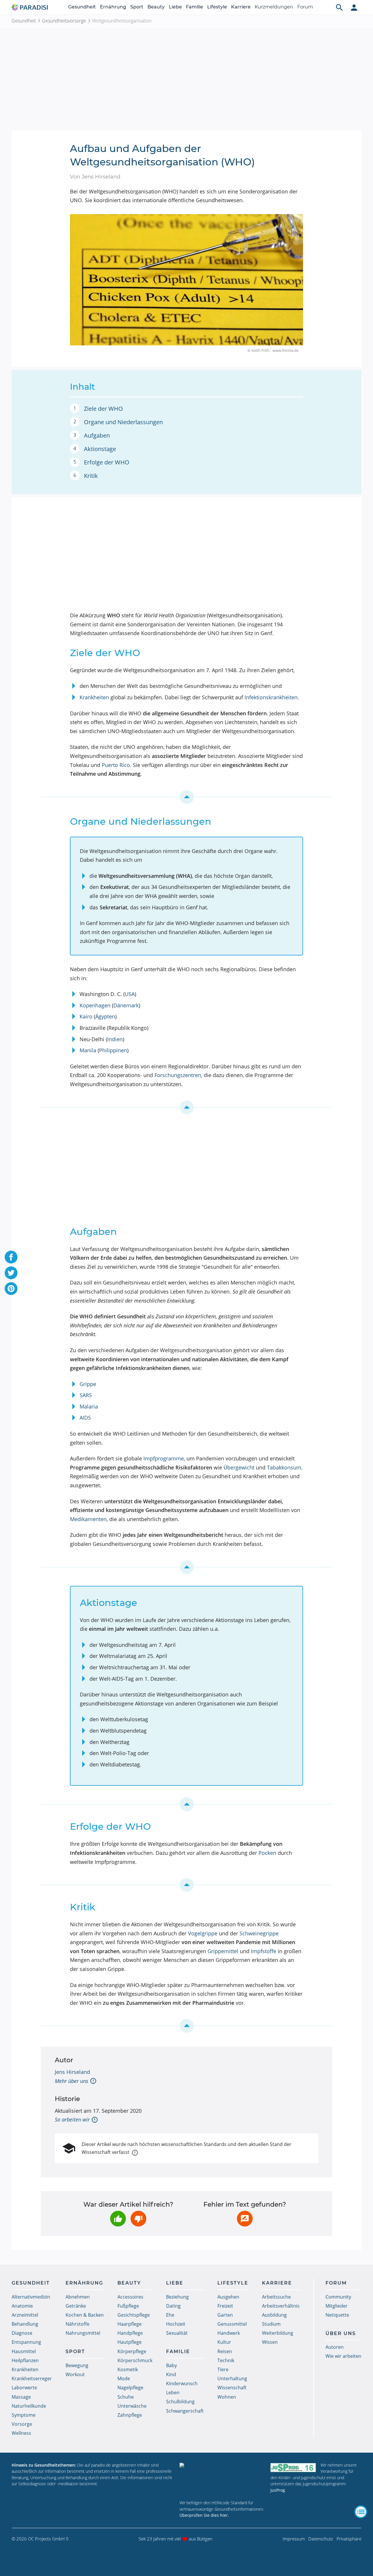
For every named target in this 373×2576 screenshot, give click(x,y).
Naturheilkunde (29, 2406)
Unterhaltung (232, 2378)
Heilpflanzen (25, 2360)
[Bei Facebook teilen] (11, 1257)
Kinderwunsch (182, 2383)
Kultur (224, 2342)
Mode (124, 2378)
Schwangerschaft (185, 2411)
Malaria (89, 1406)
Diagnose (22, 2333)
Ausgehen (228, 2297)
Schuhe (126, 2397)
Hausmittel (24, 2351)
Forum (305, 7)
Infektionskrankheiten (271, 697)
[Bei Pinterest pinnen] (11, 1289)
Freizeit (225, 2306)
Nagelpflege (130, 2388)
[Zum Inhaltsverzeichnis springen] (186, 797)
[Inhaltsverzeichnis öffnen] (361, 2512)
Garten (225, 2315)
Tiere (223, 2369)
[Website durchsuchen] (339, 7)
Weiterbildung (278, 2333)
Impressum (294, 2539)
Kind (171, 2374)
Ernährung (113, 7)
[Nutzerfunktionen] (354, 7)
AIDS (85, 1418)
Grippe (88, 1384)
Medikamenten (88, 1519)
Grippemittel (223, 1951)
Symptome (24, 2415)
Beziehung (177, 2297)
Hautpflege (130, 2342)
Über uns (341, 2333)
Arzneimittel (25, 2315)
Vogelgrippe (203, 1933)
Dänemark (126, 1005)
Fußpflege (128, 2306)
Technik (226, 2360)
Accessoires (130, 2297)
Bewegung (77, 2365)
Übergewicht (239, 1467)
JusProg (278, 2490)
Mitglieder (337, 2306)
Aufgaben (97, 435)
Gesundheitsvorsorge (64, 21)
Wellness (21, 2433)
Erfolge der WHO (107, 462)
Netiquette (337, 2315)
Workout (75, 2374)
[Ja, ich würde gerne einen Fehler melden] (245, 2219)
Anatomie (22, 2306)
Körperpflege (132, 2351)
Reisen (225, 2351)
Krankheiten (94, 697)
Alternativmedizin (31, 2297)
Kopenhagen (95, 1005)
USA (130, 994)
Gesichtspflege (134, 2315)
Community (338, 2297)
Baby (171, 2365)
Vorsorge (22, 2424)
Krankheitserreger (32, 2378)
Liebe (175, 7)
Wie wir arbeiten (343, 2356)
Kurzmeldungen (274, 7)
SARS (86, 1395)
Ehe (170, 2315)
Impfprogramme (164, 1458)
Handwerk (229, 2333)
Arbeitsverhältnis (281, 2306)
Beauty (156, 7)
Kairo (86, 1016)
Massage (21, 2397)
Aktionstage (100, 449)
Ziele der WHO (103, 409)
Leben (173, 2393)
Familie (195, 7)
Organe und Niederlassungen (123, 422)
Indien (115, 1039)
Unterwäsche (132, 2406)
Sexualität (177, 2333)
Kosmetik (128, 2369)
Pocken (267, 1853)
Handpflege (130, 2333)
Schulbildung (180, 2402)
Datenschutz (321, 2539)
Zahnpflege (130, 2415)
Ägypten (105, 1016)
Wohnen (227, 2397)
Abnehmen (78, 2297)
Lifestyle (217, 7)
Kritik (91, 476)
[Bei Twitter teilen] (11, 1273)
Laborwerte (24, 2388)
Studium (271, 2324)
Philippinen (113, 1050)
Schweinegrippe (259, 1933)
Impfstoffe (264, 1951)
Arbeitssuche (276, 2297)
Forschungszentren (178, 1075)
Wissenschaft (232, 2388)
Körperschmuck (135, 2360)
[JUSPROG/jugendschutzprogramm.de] (293, 2468)
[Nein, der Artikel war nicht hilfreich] (138, 2219)
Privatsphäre (349, 2539)
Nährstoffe (78, 2324)
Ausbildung (274, 2315)
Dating (173, 2306)
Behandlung (25, 2324)
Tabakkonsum (284, 1467)
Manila (88, 1050)
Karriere (241, 7)
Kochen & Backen (85, 2315)
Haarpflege (130, 2324)
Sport (137, 7)
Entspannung (26, 2342)
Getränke (76, 2306)
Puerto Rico (116, 765)
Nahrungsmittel (83, 2333)
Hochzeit (176, 2324)
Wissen (270, 2342)
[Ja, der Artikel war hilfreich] (118, 2219)
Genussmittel (232, 2324)
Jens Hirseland (72, 2072)
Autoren (335, 2347)
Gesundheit (82, 7)
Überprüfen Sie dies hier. (204, 2515)
